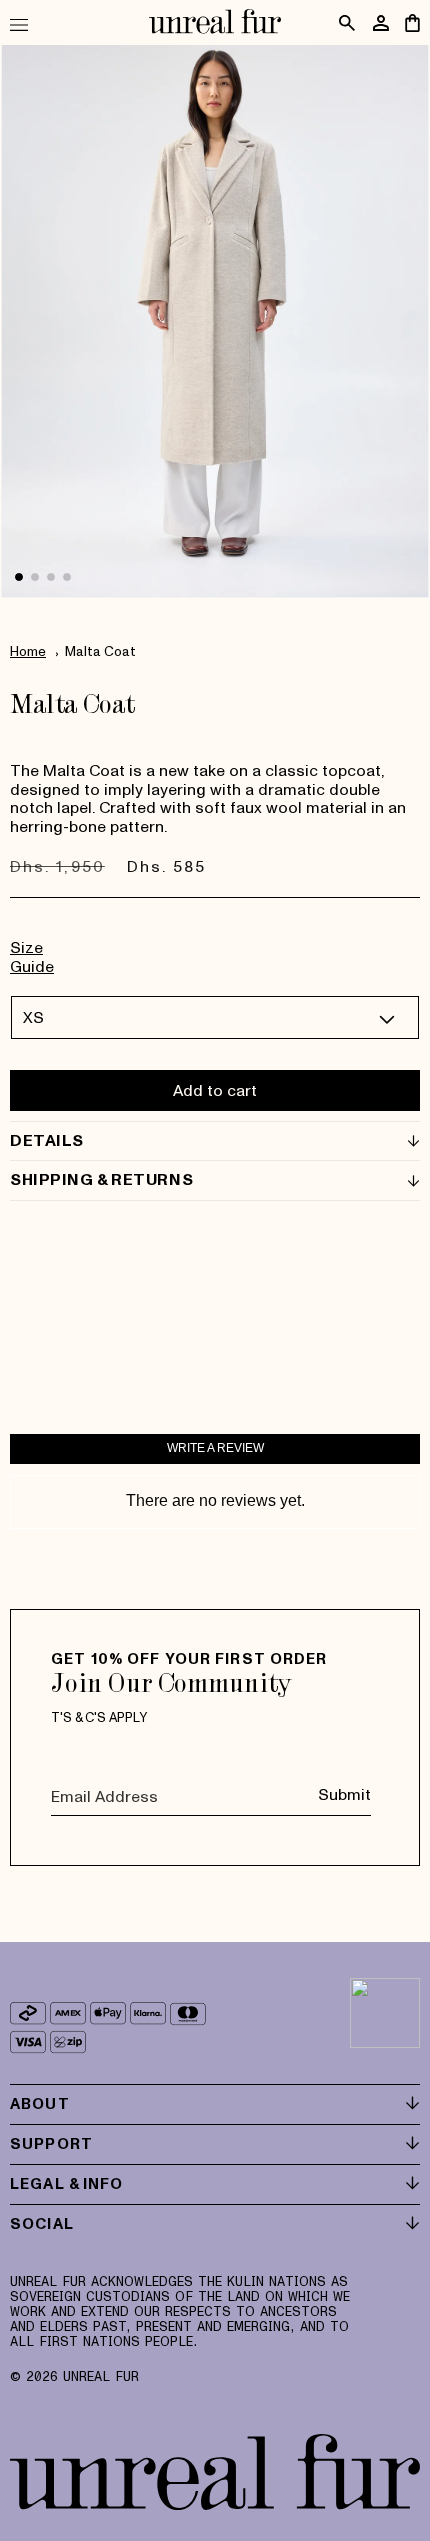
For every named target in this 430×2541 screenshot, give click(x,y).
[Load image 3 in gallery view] (51, 577)
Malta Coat (100, 650)
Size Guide (32, 956)
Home (28, 650)
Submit (344, 1794)
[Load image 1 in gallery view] (19, 577)
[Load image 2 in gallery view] (35, 577)
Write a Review (215, 1448)
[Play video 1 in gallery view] (67, 577)
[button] (27, 24)
